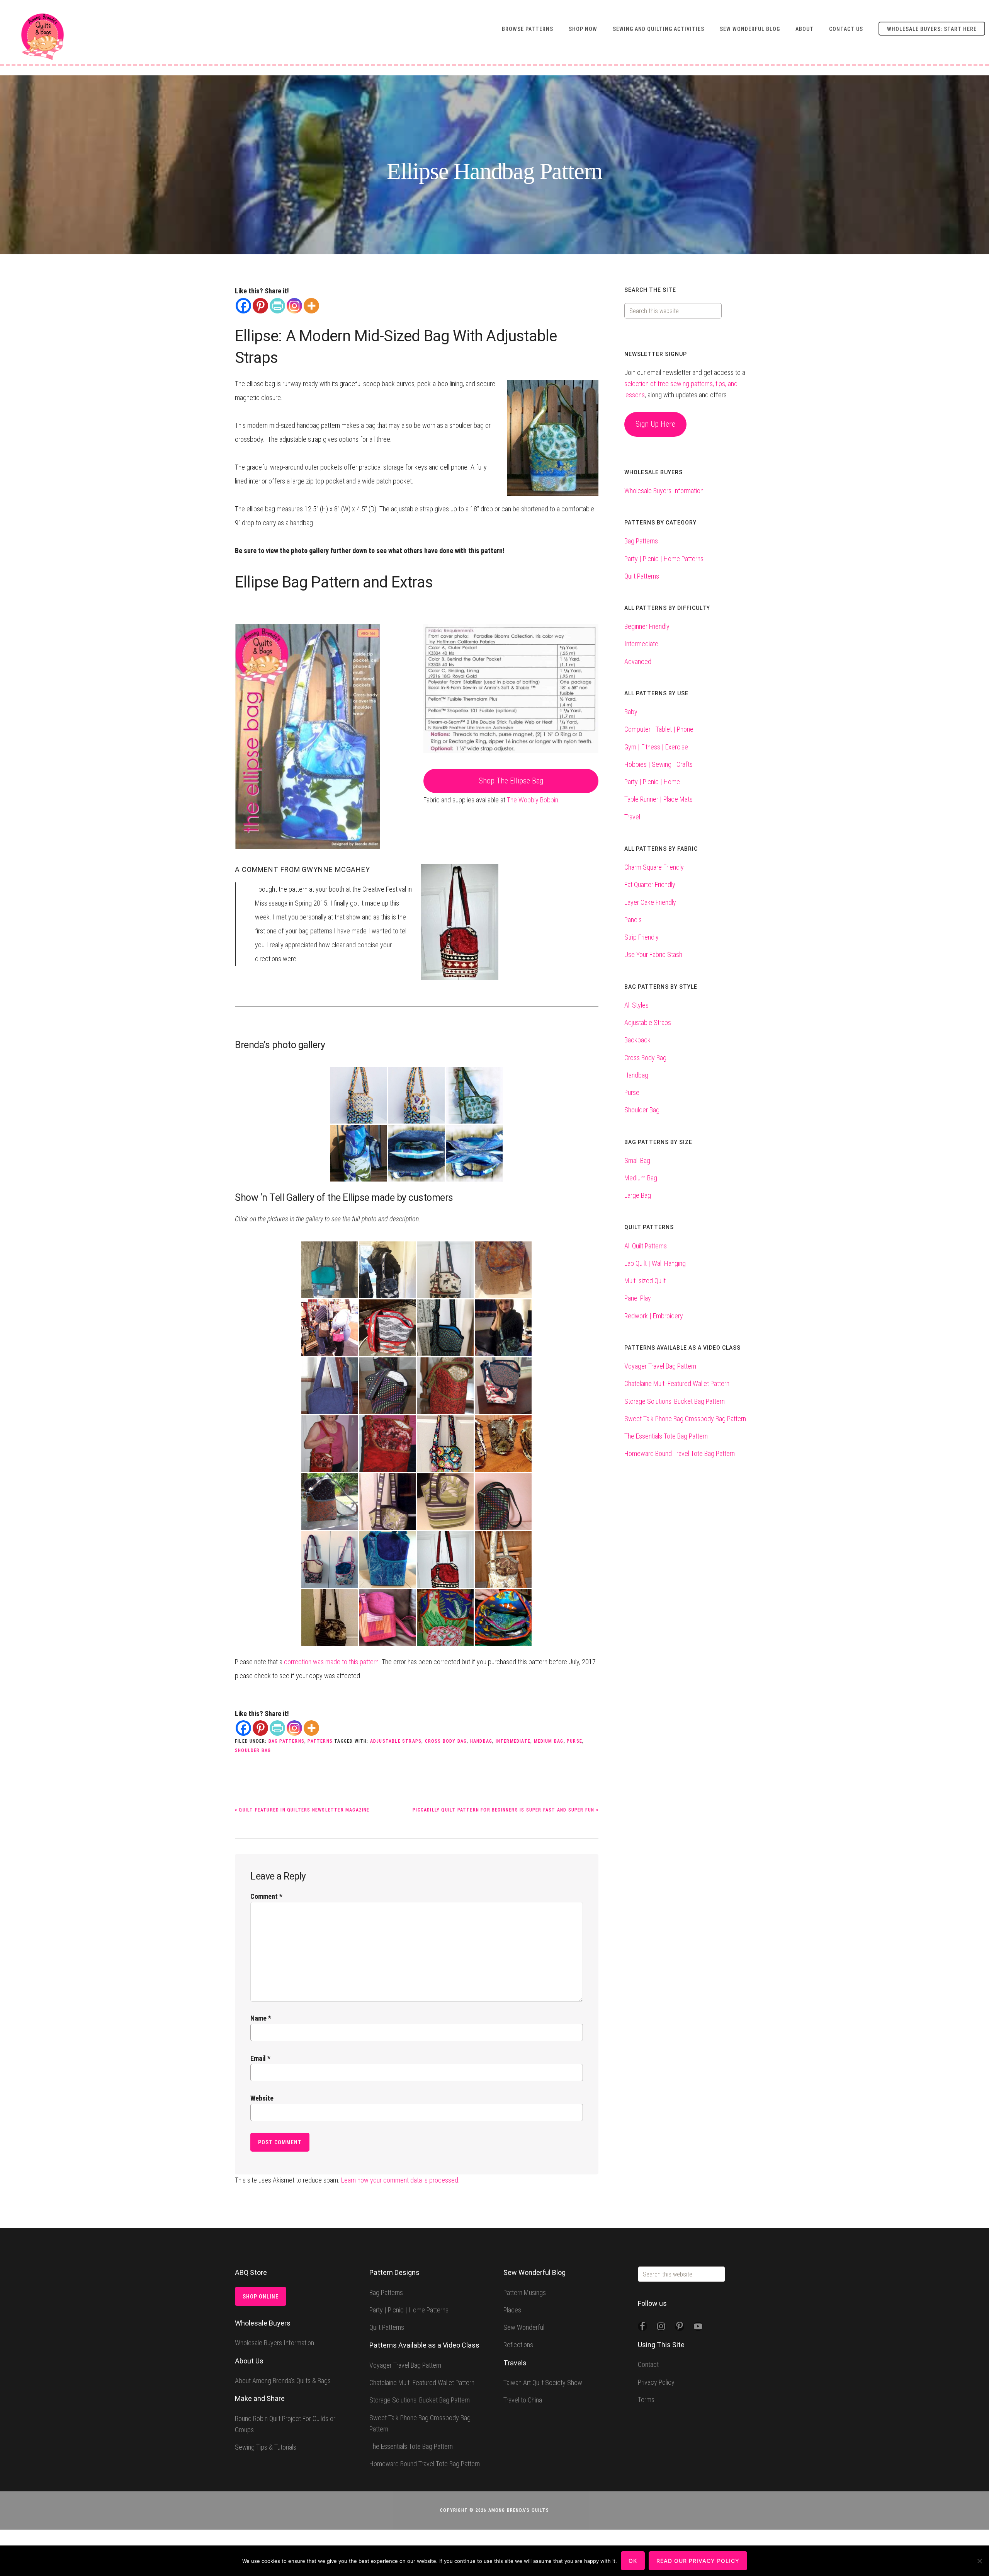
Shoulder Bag (253, 1750)
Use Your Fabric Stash (653, 954)
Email (260, 2058)
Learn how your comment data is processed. (400, 2180)
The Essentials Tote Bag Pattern (666, 1436)
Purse (574, 1741)
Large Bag (638, 1195)
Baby (631, 712)
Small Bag (637, 1160)
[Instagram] (294, 306)
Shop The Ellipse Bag (511, 781)
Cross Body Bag (446, 1741)
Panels (633, 920)
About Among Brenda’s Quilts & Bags (283, 2381)
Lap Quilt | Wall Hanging (655, 1263)
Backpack (637, 1040)
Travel (632, 817)
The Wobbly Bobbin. (533, 800)
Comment (266, 1896)
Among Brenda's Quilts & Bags (42, 37)
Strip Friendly (641, 937)
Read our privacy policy (698, 2561)
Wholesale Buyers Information (664, 491)
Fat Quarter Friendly (650, 884)
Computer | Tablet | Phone (659, 729)
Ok (633, 2561)
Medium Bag (549, 1741)
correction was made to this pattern (331, 1662)
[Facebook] (243, 306)
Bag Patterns (286, 1741)
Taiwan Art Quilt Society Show (543, 2383)
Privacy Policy (656, 2382)
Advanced (638, 661)
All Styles (636, 1005)
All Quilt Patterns (646, 1246)
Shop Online (261, 2297)
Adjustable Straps (396, 1741)
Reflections (518, 2345)
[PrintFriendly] (277, 306)
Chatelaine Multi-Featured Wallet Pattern (677, 1383)
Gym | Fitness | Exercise (656, 747)
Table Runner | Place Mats (658, 799)
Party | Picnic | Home (652, 782)
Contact (648, 2364)
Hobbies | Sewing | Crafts (658, 764)
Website (262, 2098)
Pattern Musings (525, 2293)
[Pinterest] (260, 306)
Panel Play (638, 1298)
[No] (979, 2561)
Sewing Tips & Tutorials (266, 2447)
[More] (311, 306)
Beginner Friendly (647, 626)
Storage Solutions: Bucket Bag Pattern (675, 1401)
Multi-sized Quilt (645, 1281)
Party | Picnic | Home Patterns (664, 559)
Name (261, 2018)
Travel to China (523, 2400)
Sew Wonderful (524, 2327)
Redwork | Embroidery (654, 1316)
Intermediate (513, 1741)
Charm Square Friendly (654, 867)
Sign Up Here (655, 424)
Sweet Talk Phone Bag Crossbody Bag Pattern (685, 1419)
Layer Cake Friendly (650, 902)
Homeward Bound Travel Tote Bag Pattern (680, 1453)
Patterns (320, 1741)
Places (512, 2310)
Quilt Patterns (642, 576)
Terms (646, 2400)
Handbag (481, 1741)
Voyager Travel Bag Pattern (660, 1366)
